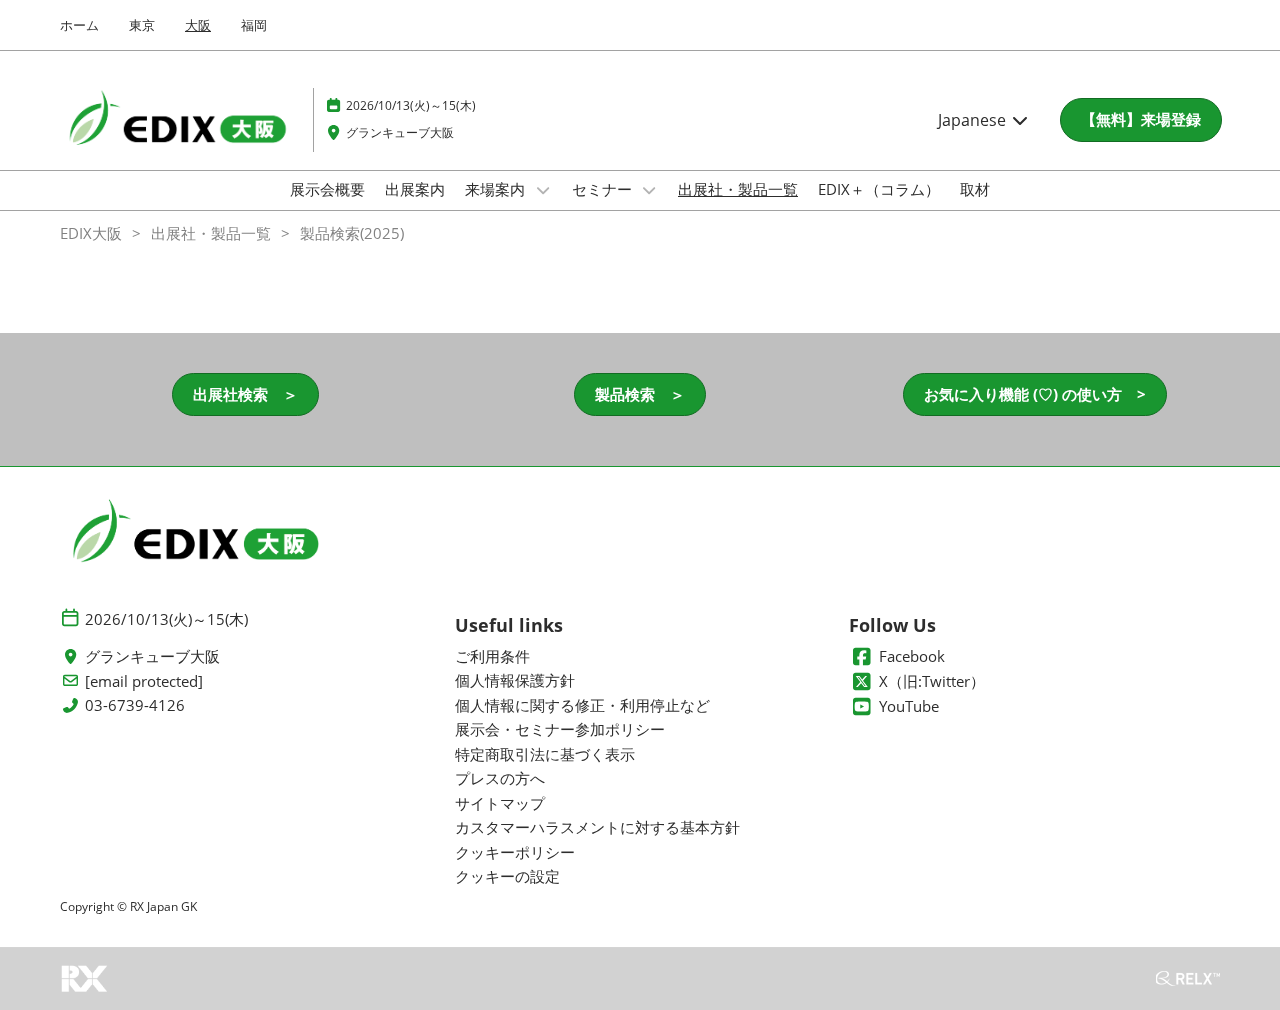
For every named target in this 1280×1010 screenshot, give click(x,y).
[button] (1141, 120)
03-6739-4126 (135, 705)
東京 (142, 25)
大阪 (198, 25)
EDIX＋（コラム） (879, 189)
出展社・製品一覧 (738, 189)
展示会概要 (327, 189)
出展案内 (415, 189)
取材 (975, 189)
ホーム (79, 25)
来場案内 (497, 189)
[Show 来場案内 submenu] (543, 190)
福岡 (254, 25)
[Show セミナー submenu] (650, 190)
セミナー (604, 189)
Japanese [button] (974, 120)
